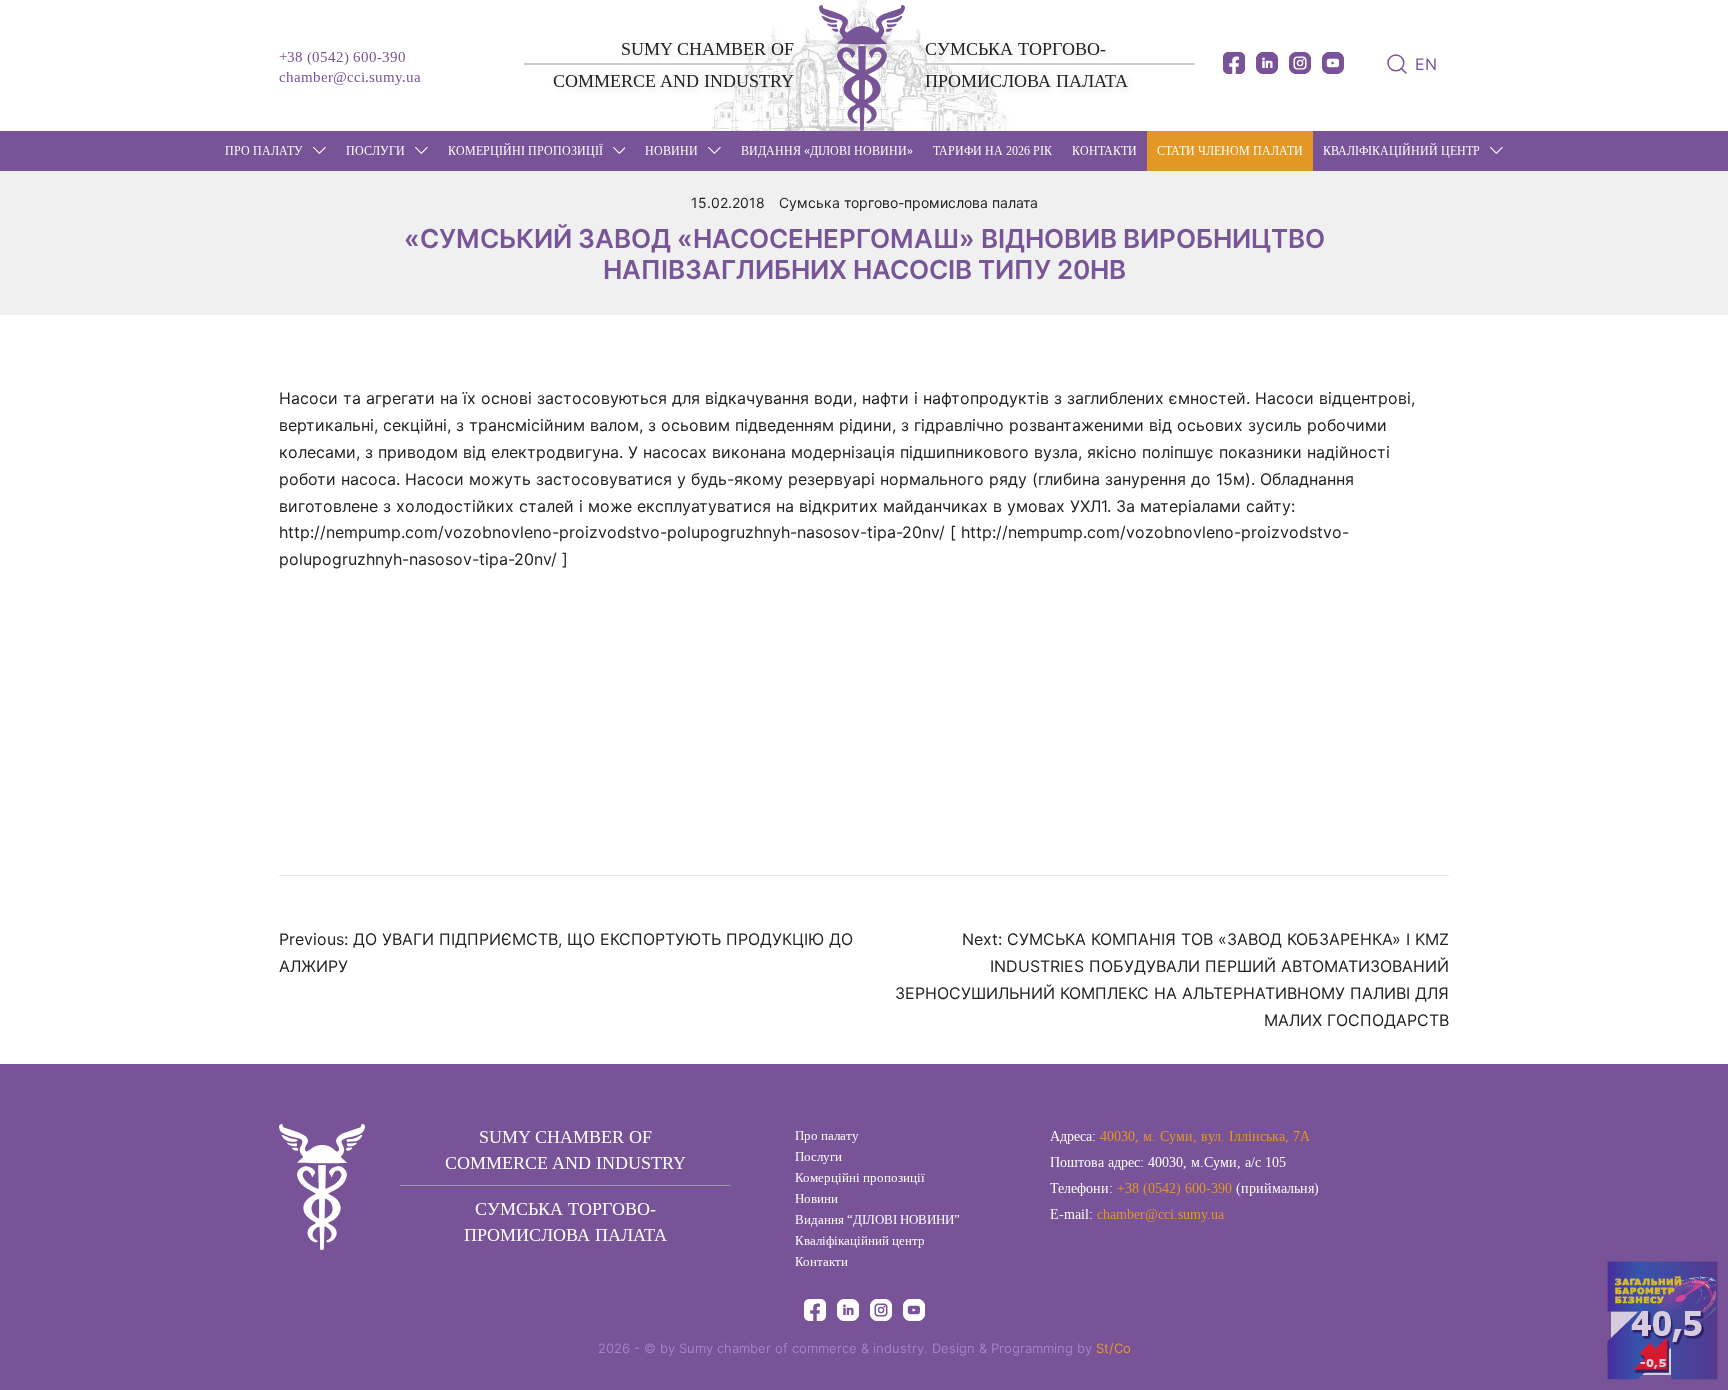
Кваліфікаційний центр (1401, 151)
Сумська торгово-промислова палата (908, 202)
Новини (816, 1198)
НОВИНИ (671, 151)
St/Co (1113, 1348)
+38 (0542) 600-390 (342, 57)
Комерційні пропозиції (525, 151)
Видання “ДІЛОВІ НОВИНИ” (877, 1219)
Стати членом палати (1230, 151)
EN (1426, 64)
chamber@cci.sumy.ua (350, 77)
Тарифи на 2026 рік (992, 151)
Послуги (375, 151)
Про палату (264, 151)
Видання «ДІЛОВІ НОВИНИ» (827, 151)
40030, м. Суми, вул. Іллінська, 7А (1205, 1136)
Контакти (1104, 151)
